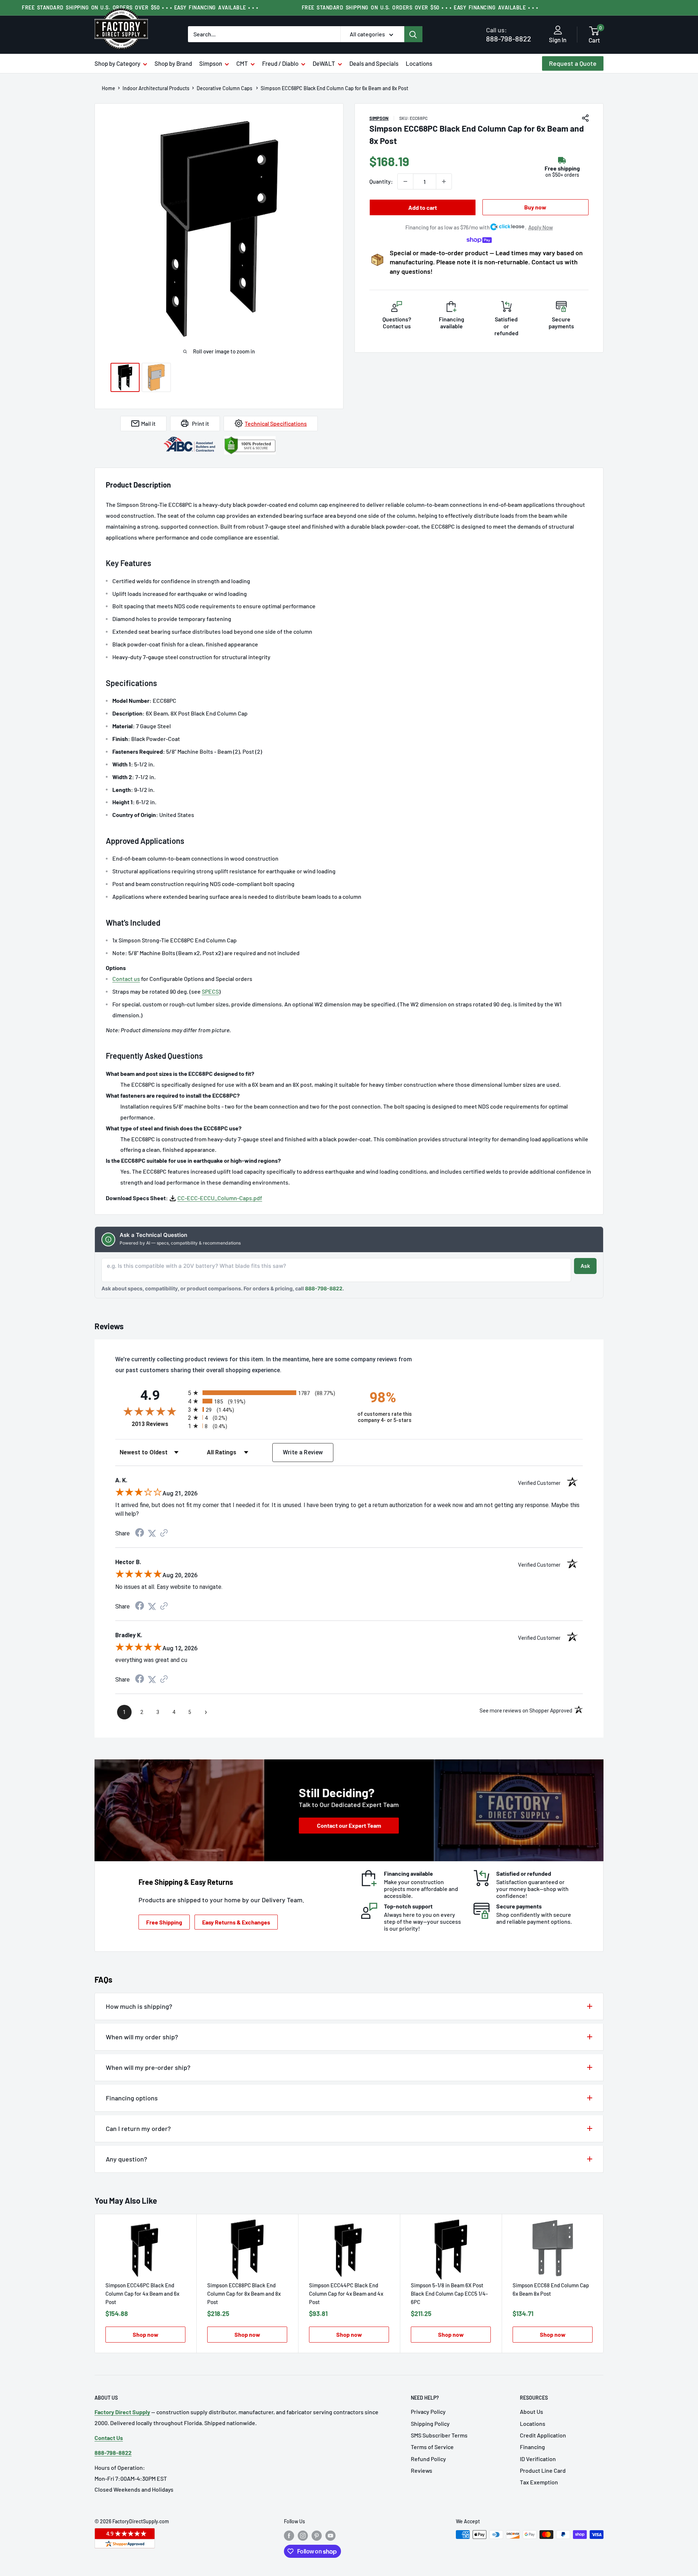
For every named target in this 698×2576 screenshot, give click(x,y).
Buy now (535, 207)
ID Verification (538, 2459)
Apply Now (541, 227)
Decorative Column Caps (225, 88)
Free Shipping (164, 1922)
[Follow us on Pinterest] (317, 2535)
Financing (532, 2447)
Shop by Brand (173, 63)
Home (109, 88)
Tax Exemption (539, 2482)
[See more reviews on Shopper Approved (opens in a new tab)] (164, 1533)
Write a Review (303, 1452)
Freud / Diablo (280, 63)
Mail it (148, 423)
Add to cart (423, 207)
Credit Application (543, 2435)
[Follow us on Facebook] (289, 2535)
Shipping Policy (430, 2423)
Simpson (211, 63)
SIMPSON (379, 118)
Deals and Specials (374, 63)
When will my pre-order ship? (148, 2067)
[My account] (558, 31)
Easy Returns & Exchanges (236, 1922)
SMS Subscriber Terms (439, 2435)
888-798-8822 (509, 34)
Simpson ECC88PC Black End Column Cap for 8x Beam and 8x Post (244, 2293)
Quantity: (381, 181)
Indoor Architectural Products (156, 88)
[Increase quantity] (444, 181)
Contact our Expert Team (349, 1825)
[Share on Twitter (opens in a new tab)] (152, 1533)
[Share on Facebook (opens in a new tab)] (140, 1533)
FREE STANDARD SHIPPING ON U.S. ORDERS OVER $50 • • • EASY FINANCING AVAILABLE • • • (420, 7)
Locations (419, 63)
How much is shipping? (139, 2006)
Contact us (126, 979)
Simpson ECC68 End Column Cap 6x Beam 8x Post (551, 2289)
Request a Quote (573, 63)
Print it (200, 423)
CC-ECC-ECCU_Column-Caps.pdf (220, 1198)
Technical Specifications (276, 423)
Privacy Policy (428, 2411)
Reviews (422, 2470)
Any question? (127, 2159)
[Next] (604, 2283)
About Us (531, 2411)
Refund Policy (428, 2459)
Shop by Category (117, 63)
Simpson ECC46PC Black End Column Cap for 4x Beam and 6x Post (142, 2293)
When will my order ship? (142, 2037)
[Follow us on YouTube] (330, 2535)
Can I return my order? (138, 2128)
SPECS (210, 991)
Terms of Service (432, 2447)
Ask (585, 1266)
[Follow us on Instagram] (303, 2535)
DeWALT (324, 63)
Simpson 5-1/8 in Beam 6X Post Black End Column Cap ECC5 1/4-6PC (449, 2293)
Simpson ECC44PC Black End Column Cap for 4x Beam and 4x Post (346, 2293)
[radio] (266, 1393)
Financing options (132, 2098)
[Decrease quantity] (405, 181)
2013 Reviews (158, 1424)
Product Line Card (543, 2470)
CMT (242, 63)
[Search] (413, 34)
